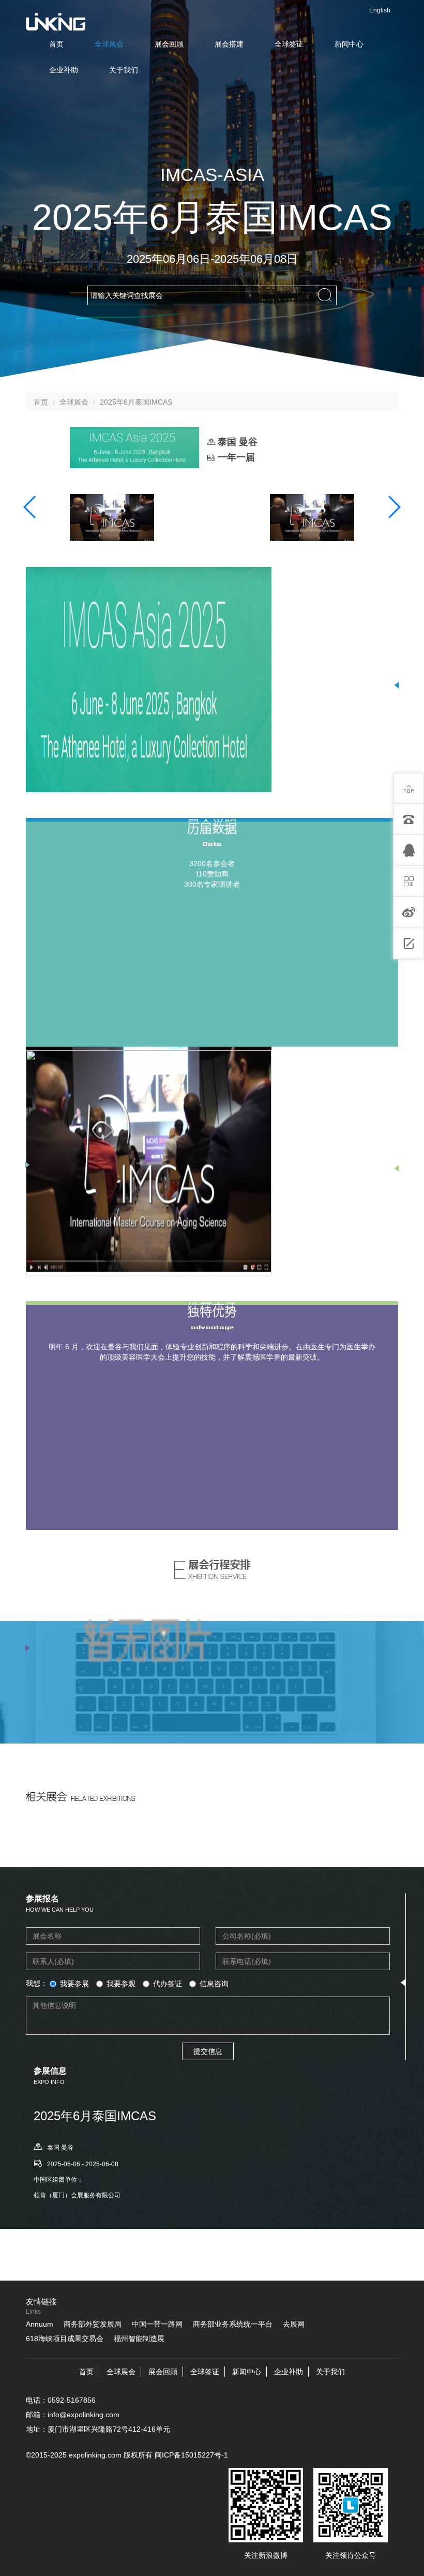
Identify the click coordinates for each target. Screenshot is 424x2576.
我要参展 (74, 1984)
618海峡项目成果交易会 (65, 2339)
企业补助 (64, 70)
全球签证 (289, 44)
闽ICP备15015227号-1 (191, 2455)
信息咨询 (214, 1984)
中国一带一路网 (157, 2324)
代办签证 (168, 1984)
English (380, 10)
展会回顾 (169, 44)
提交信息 (208, 2051)
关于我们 (124, 70)
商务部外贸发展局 (93, 2324)
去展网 (294, 2324)
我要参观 (121, 1984)
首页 (56, 44)
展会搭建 (229, 44)
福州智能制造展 (139, 2339)
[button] (30, 507)
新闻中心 (349, 44)
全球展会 (109, 44)
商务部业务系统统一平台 (233, 2324)
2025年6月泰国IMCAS (136, 402)
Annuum (40, 2324)
